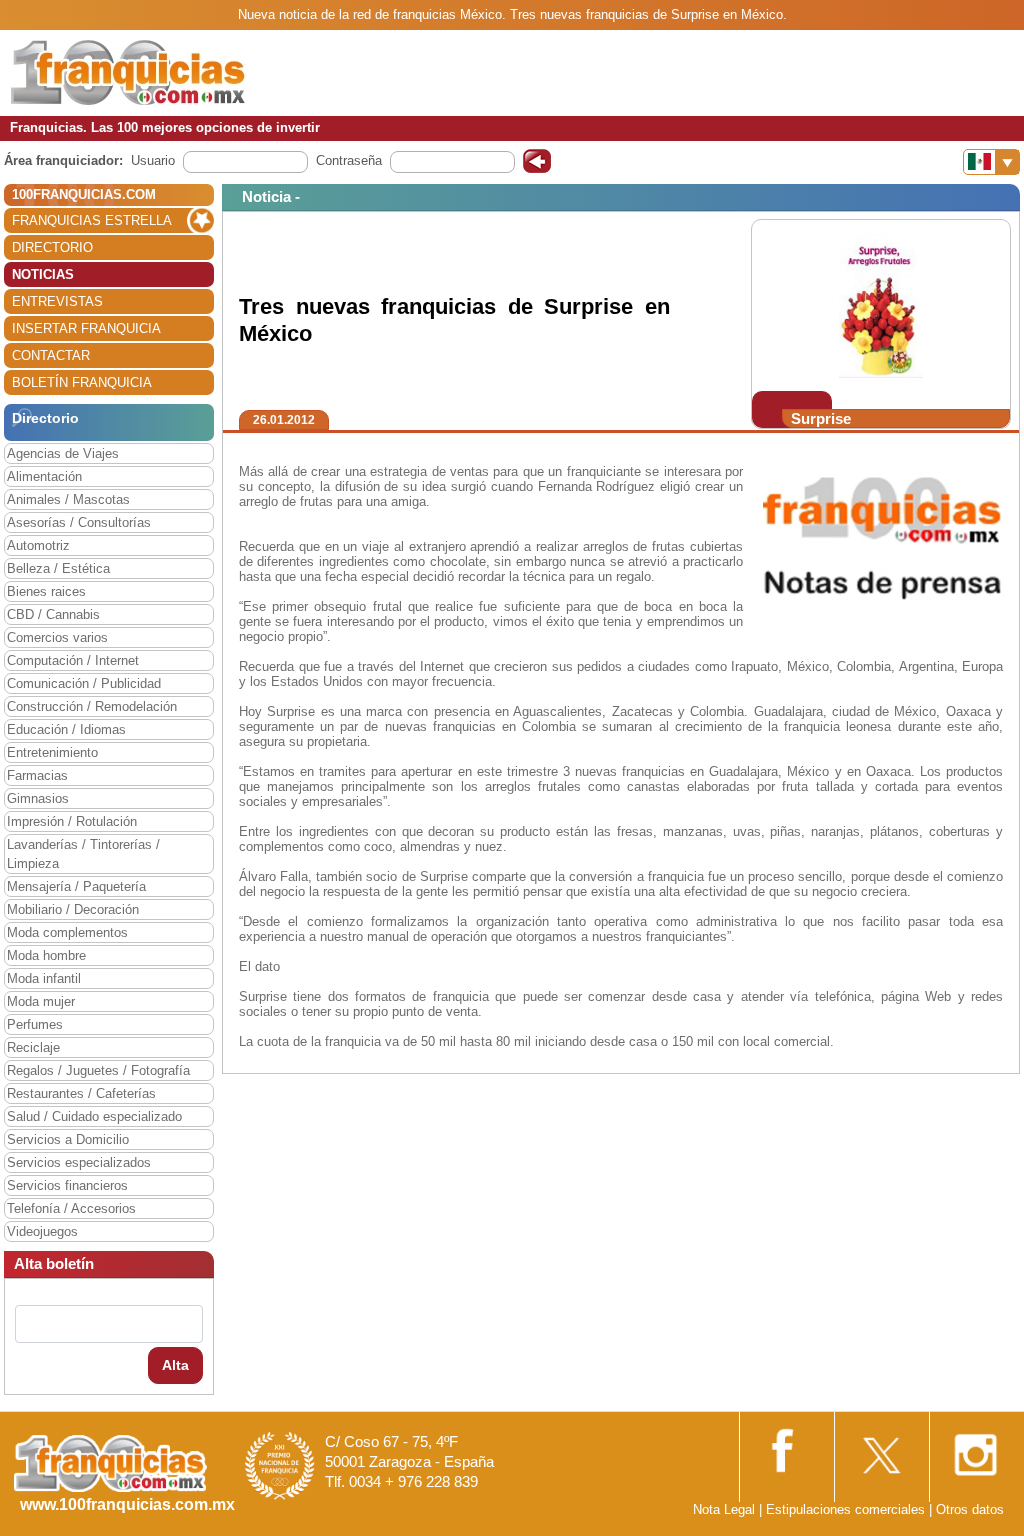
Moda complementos (67, 932)
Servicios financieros (67, 1185)
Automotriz (38, 545)
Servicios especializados (79, 1162)
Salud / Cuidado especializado (94, 1116)
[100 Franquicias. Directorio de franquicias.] (128, 71)
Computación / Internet (73, 660)
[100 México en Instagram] (975, 1448)
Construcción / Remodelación (92, 706)
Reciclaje (33, 1047)
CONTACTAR (51, 355)
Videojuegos (42, 1231)
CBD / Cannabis (53, 614)
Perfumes (35, 1024)
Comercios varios (57, 637)
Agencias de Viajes (63, 453)
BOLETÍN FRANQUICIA (82, 382)
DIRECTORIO (52, 247)
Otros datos (970, 1509)
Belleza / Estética (58, 568)
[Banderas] (991, 162)
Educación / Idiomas (66, 729)
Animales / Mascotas (68, 499)
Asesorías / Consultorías (79, 522)
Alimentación (44, 476)
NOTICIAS (43, 274)
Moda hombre (46, 955)
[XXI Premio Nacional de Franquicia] (280, 1464)
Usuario (153, 160)
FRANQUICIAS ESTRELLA (92, 220)
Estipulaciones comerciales (847, 1509)
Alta (175, 1365)
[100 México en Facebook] (785, 1447)
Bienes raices (46, 591)
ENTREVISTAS (57, 301)
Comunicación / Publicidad (84, 683)
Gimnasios (38, 798)
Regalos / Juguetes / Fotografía (98, 1070)
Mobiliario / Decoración (73, 909)
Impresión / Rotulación (72, 821)
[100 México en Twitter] (880, 1448)
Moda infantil (44, 978)
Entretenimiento (52, 752)
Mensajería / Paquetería (76, 886)
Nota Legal (724, 1509)
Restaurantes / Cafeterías (81, 1093)
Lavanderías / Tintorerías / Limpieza (83, 854)
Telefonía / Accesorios (71, 1208)
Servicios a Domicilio (68, 1139)
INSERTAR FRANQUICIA (86, 328)
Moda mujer (41, 1001)
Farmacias (37, 775)
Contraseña (349, 160)
